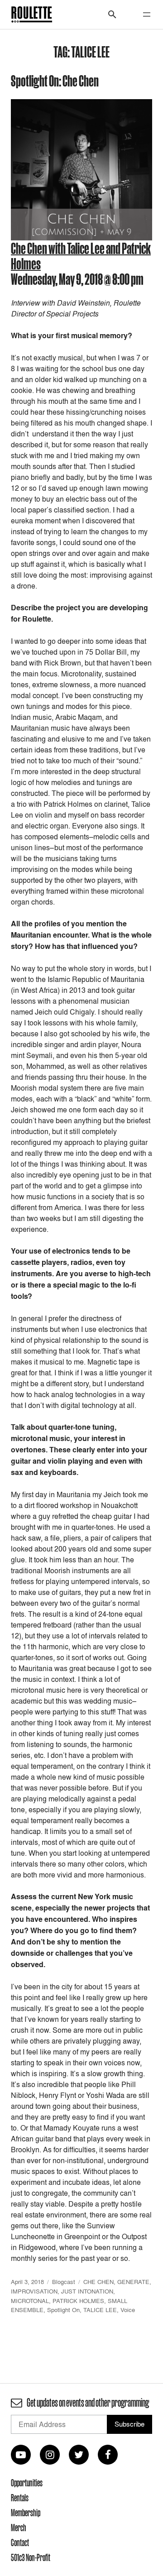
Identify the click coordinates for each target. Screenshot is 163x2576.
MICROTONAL (30, 2301)
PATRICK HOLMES (78, 2301)
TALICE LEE (100, 2310)
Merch (19, 2528)
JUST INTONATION (87, 2291)
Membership (26, 2513)
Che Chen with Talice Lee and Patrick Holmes (81, 256)
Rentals (20, 2498)
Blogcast (64, 2282)
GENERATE (133, 2282)
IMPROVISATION (34, 2291)
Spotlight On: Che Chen (55, 80)
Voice (128, 2310)
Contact (20, 2542)
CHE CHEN (98, 2282)
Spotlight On (63, 2310)
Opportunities (27, 2483)
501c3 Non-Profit (31, 2557)
